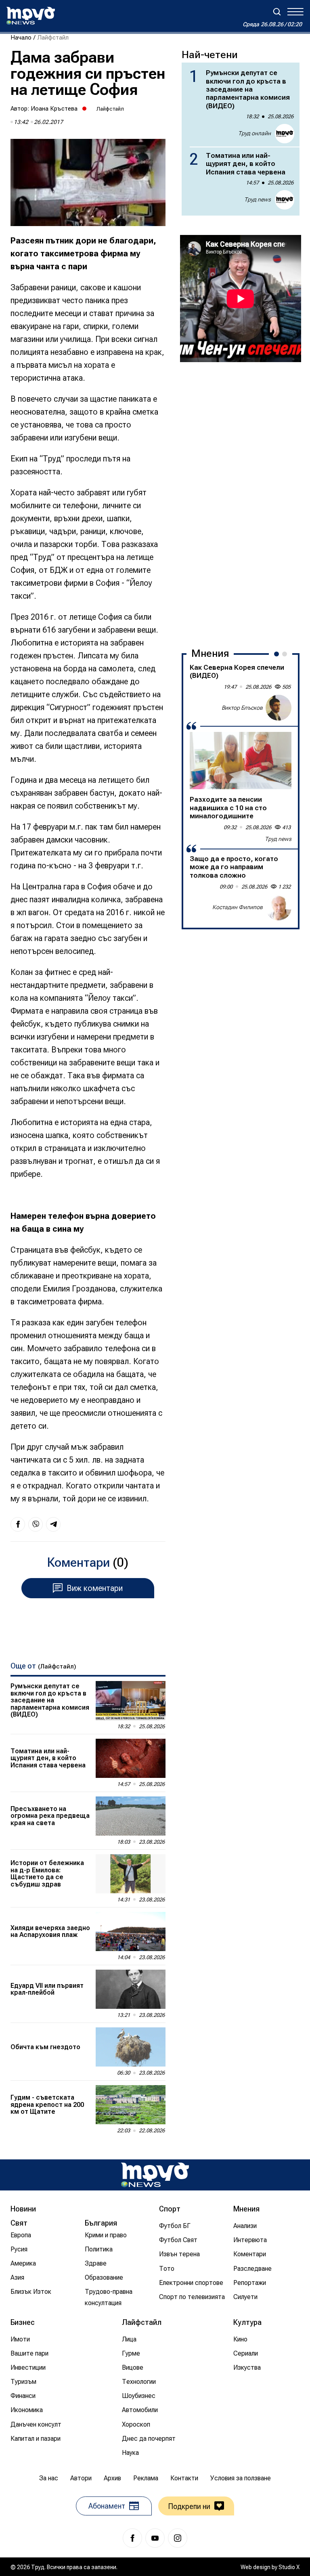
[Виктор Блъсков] (279, 708)
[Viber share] (36, 1524)
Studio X (289, 2567)
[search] (277, 12)
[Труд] (155, 2175)
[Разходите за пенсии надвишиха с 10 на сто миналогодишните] (241, 761)
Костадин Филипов (238, 907)
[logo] (31, 16)
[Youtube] (155, 2538)
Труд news (258, 199)
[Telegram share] (53, 1524)
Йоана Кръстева (54, 109)
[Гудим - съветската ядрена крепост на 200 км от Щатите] (131, 2105)
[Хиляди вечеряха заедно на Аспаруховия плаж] (131, 1931)
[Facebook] (132, 2538)
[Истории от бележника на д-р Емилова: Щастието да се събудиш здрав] (131, 1874)
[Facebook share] (18, 1524)
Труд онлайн (254, 133)
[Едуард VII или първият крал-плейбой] (131, 1989)
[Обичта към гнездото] (131, 2047)
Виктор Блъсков (242, 708)
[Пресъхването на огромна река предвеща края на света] (131, 1816)
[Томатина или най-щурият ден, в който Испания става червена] (131, 1758)
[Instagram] (178, 2538)
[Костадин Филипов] (279, 908)
